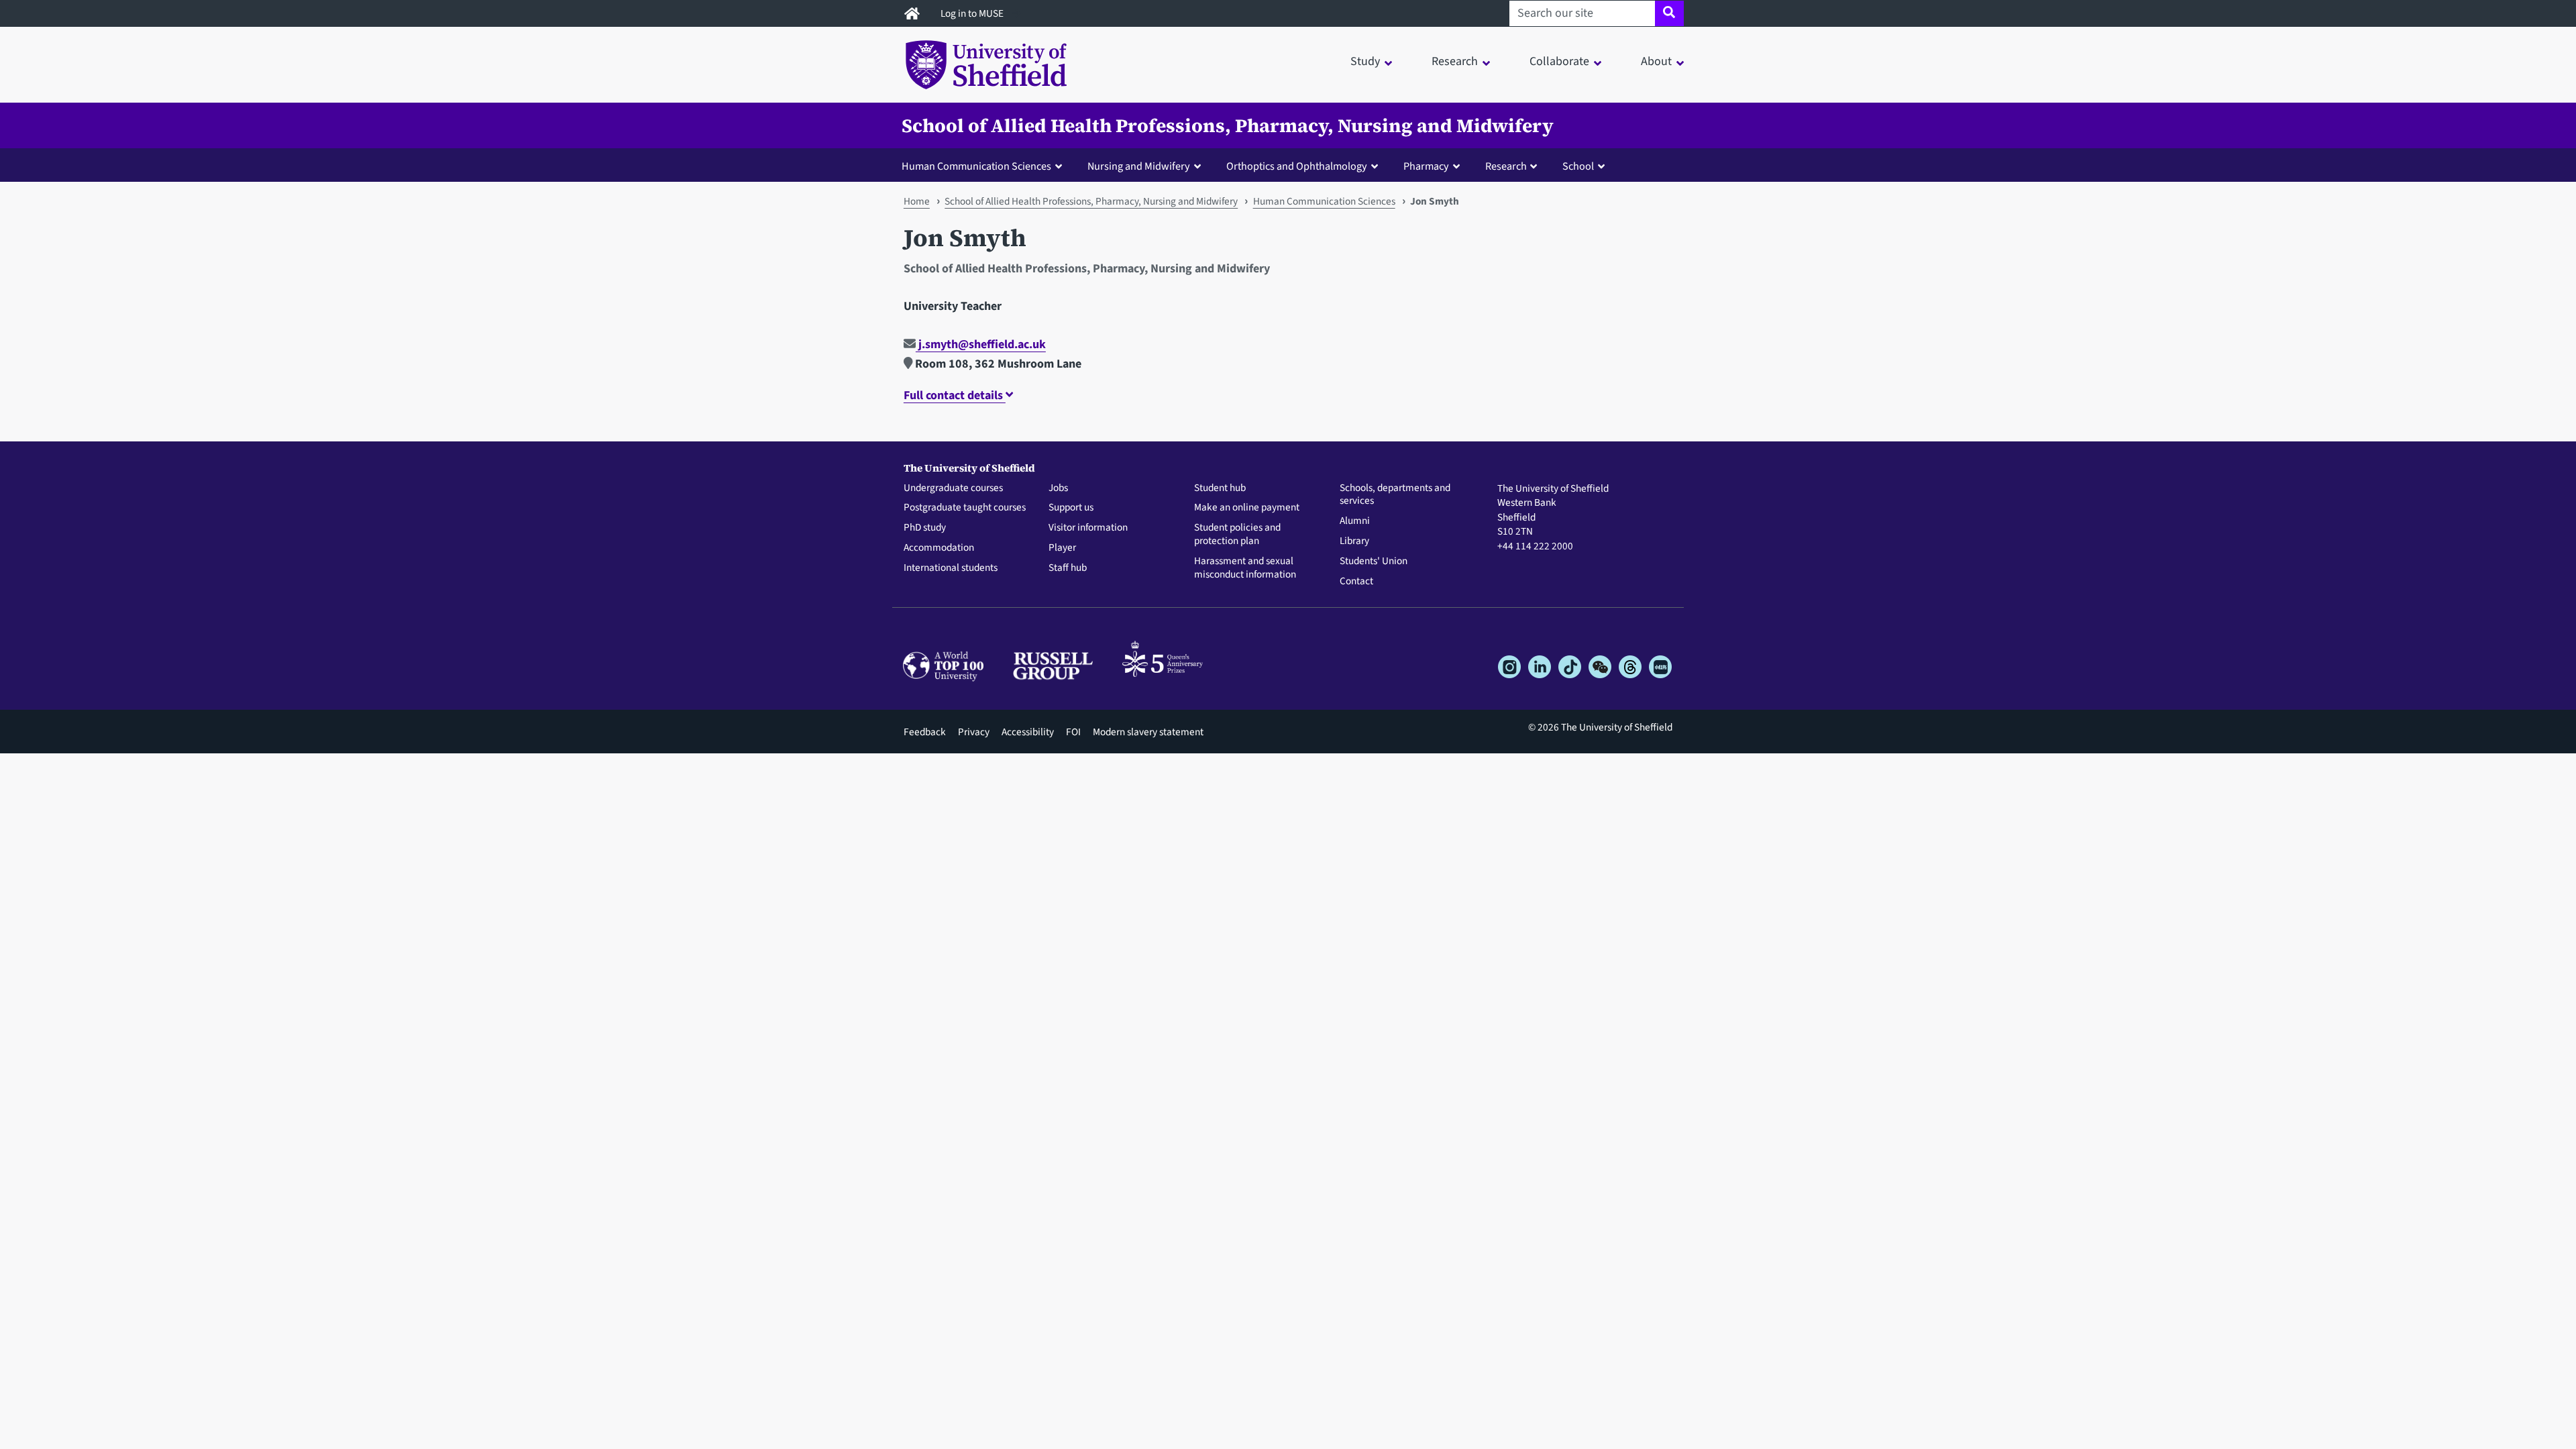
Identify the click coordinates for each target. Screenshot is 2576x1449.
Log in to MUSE (973, 13)
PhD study (925, 528)
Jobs (1058, 488)
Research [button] (1455, 61)
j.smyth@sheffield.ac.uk (981, 344)
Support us (1071, 508)
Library (1354, 541)
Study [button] (1365, 61)
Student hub (1220, 488)
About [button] (1656, 61)
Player (1062, 548)
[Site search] (1669, 13)
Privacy (974, 732)
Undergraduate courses (953, 488)
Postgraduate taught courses (965, 508)
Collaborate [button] (1559, 61)
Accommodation (939, 548)
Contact (1356, 582)
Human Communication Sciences (1324, 201)
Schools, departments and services (1395, 495)
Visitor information (1088, 528)
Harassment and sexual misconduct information (1245, 568)
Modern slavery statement (1148, 732)
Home (917, 201)
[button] (985, 166)
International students (951, 568)
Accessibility (1028, 732)
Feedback (925, 732)
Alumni (1355, 521)
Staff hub (1068, 568)
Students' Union (1374, 561)
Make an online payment (1247, 508)
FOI (1073, 732)
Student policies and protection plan (1237, 535)
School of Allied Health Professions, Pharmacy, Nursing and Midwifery (1228, 125)
